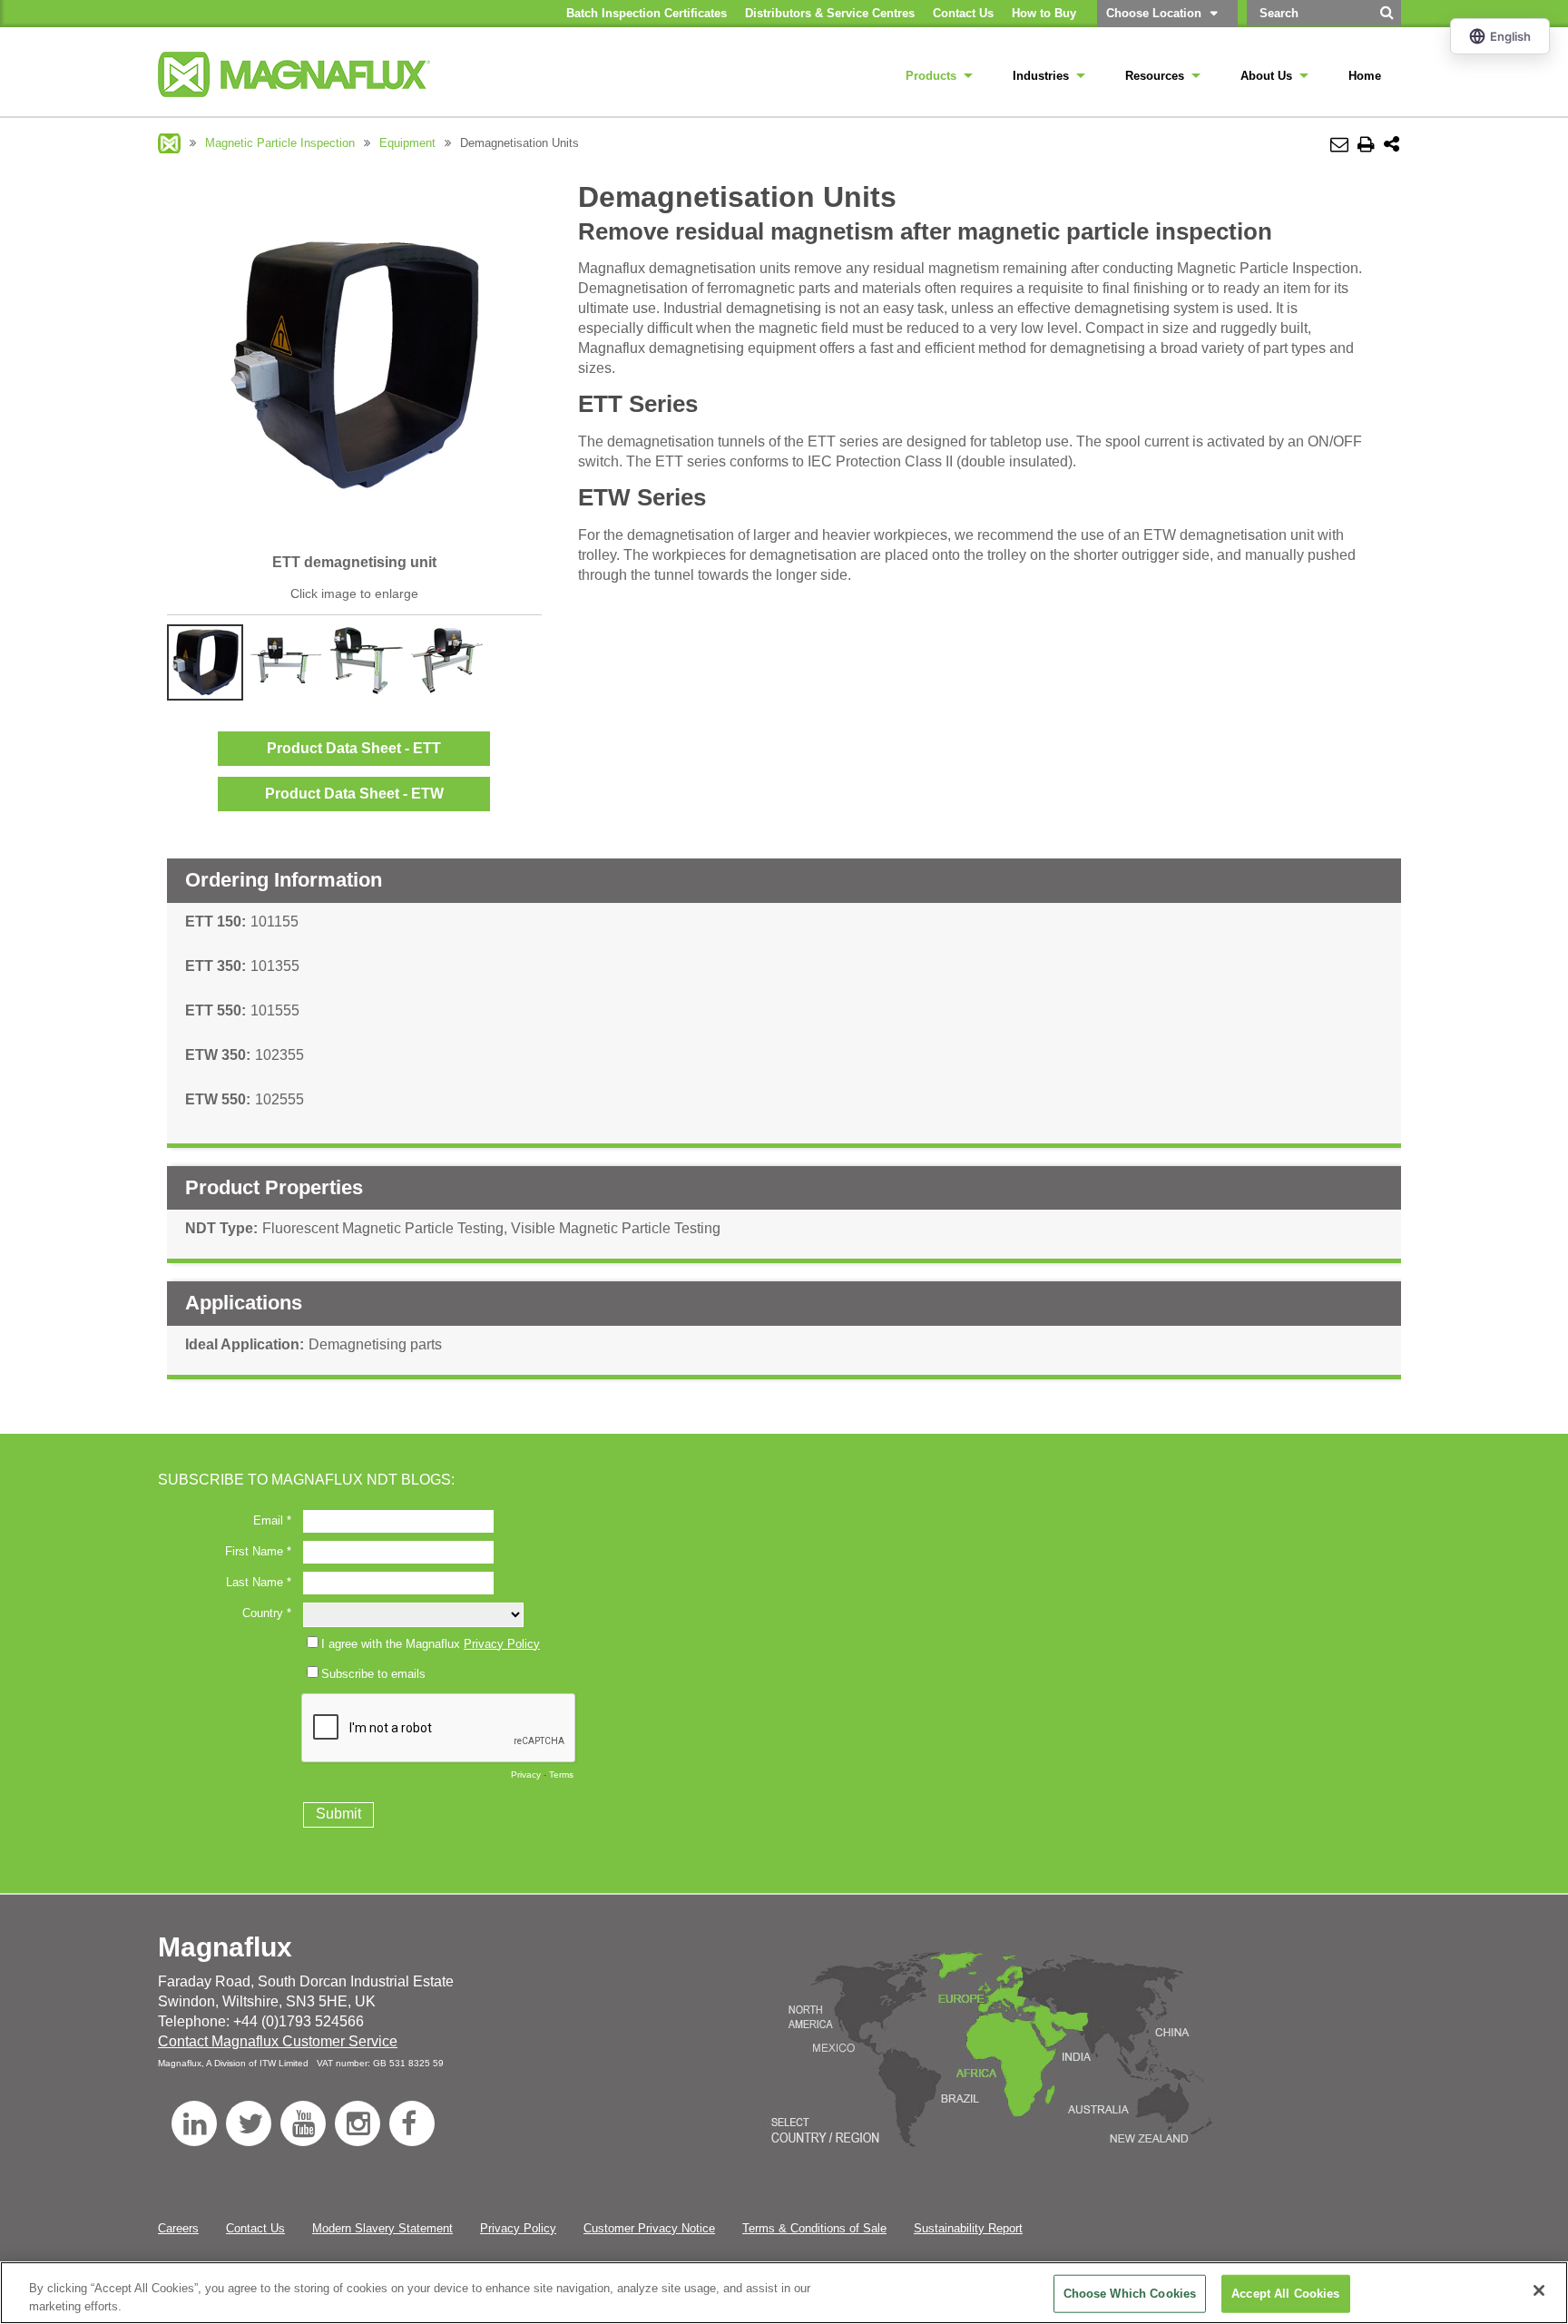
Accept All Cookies (1285, 2294)
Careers (178, 2228)
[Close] (1539, 2290)
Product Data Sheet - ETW (354, 794)
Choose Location (1154, 13)
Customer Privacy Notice (649, 2228)
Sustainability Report (968, 2228)
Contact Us (255, 2228)
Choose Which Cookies (1130, 2294)
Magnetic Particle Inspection (280, 143)
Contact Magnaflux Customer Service (278, 2041)
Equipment (407, 143)
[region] (784, 2293)
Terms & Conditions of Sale (814, 2228)
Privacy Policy (518, 2228)
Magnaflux (169, 143)
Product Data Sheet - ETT (354, 748)
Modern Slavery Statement (382, 2228)
